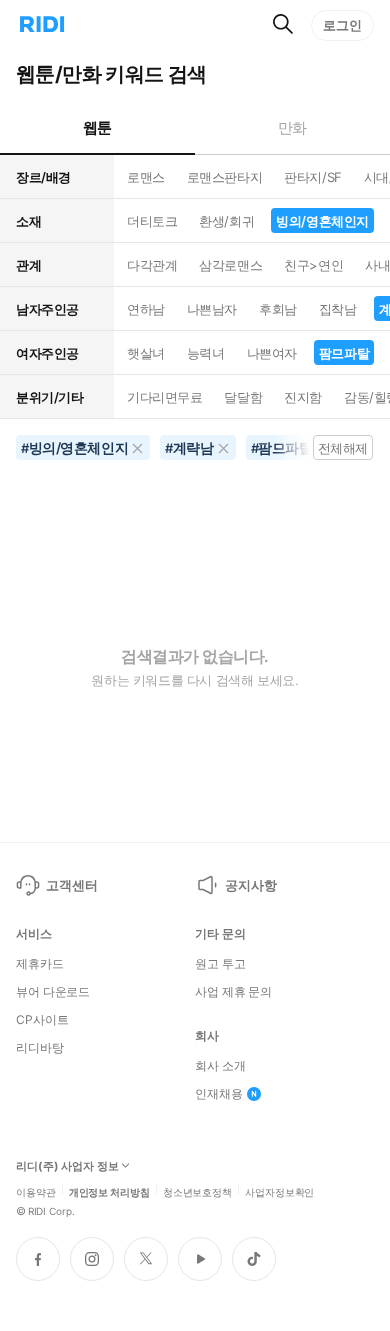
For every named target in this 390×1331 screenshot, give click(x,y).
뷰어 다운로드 (53, 992)
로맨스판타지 (224, 177)
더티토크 (152, 221)
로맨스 (146, 177)
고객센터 (71, 885)
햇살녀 (146, 353)
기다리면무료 (164, 397)
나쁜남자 (212, 309)
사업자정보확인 (279, 1191)
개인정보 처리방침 (109, 1191)
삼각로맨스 (230, 265)
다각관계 (152, 265)
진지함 (303, 397)
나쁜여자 (272, 353)
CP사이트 (42, 1020)
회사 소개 (220, 1066)
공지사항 (250, 885)
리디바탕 (40, 1048)
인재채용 (219, 1094)
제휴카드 (40, 964)
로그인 (342, 25)
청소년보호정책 (197, 1191)
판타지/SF (312, 177)
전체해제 (343, 448)
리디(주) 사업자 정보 (67, 1166)
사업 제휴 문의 (233, 992)
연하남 (146, 309)
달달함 (243, 397)
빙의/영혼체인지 (322, 221)
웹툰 (97, 127)
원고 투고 (220, 964)
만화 (292, 127)
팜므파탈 (344, 353)
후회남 (278, 309)
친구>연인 (313, 265)
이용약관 (36, 1191)
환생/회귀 (226, 221)
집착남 (338, 309)
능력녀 (206, 353)
